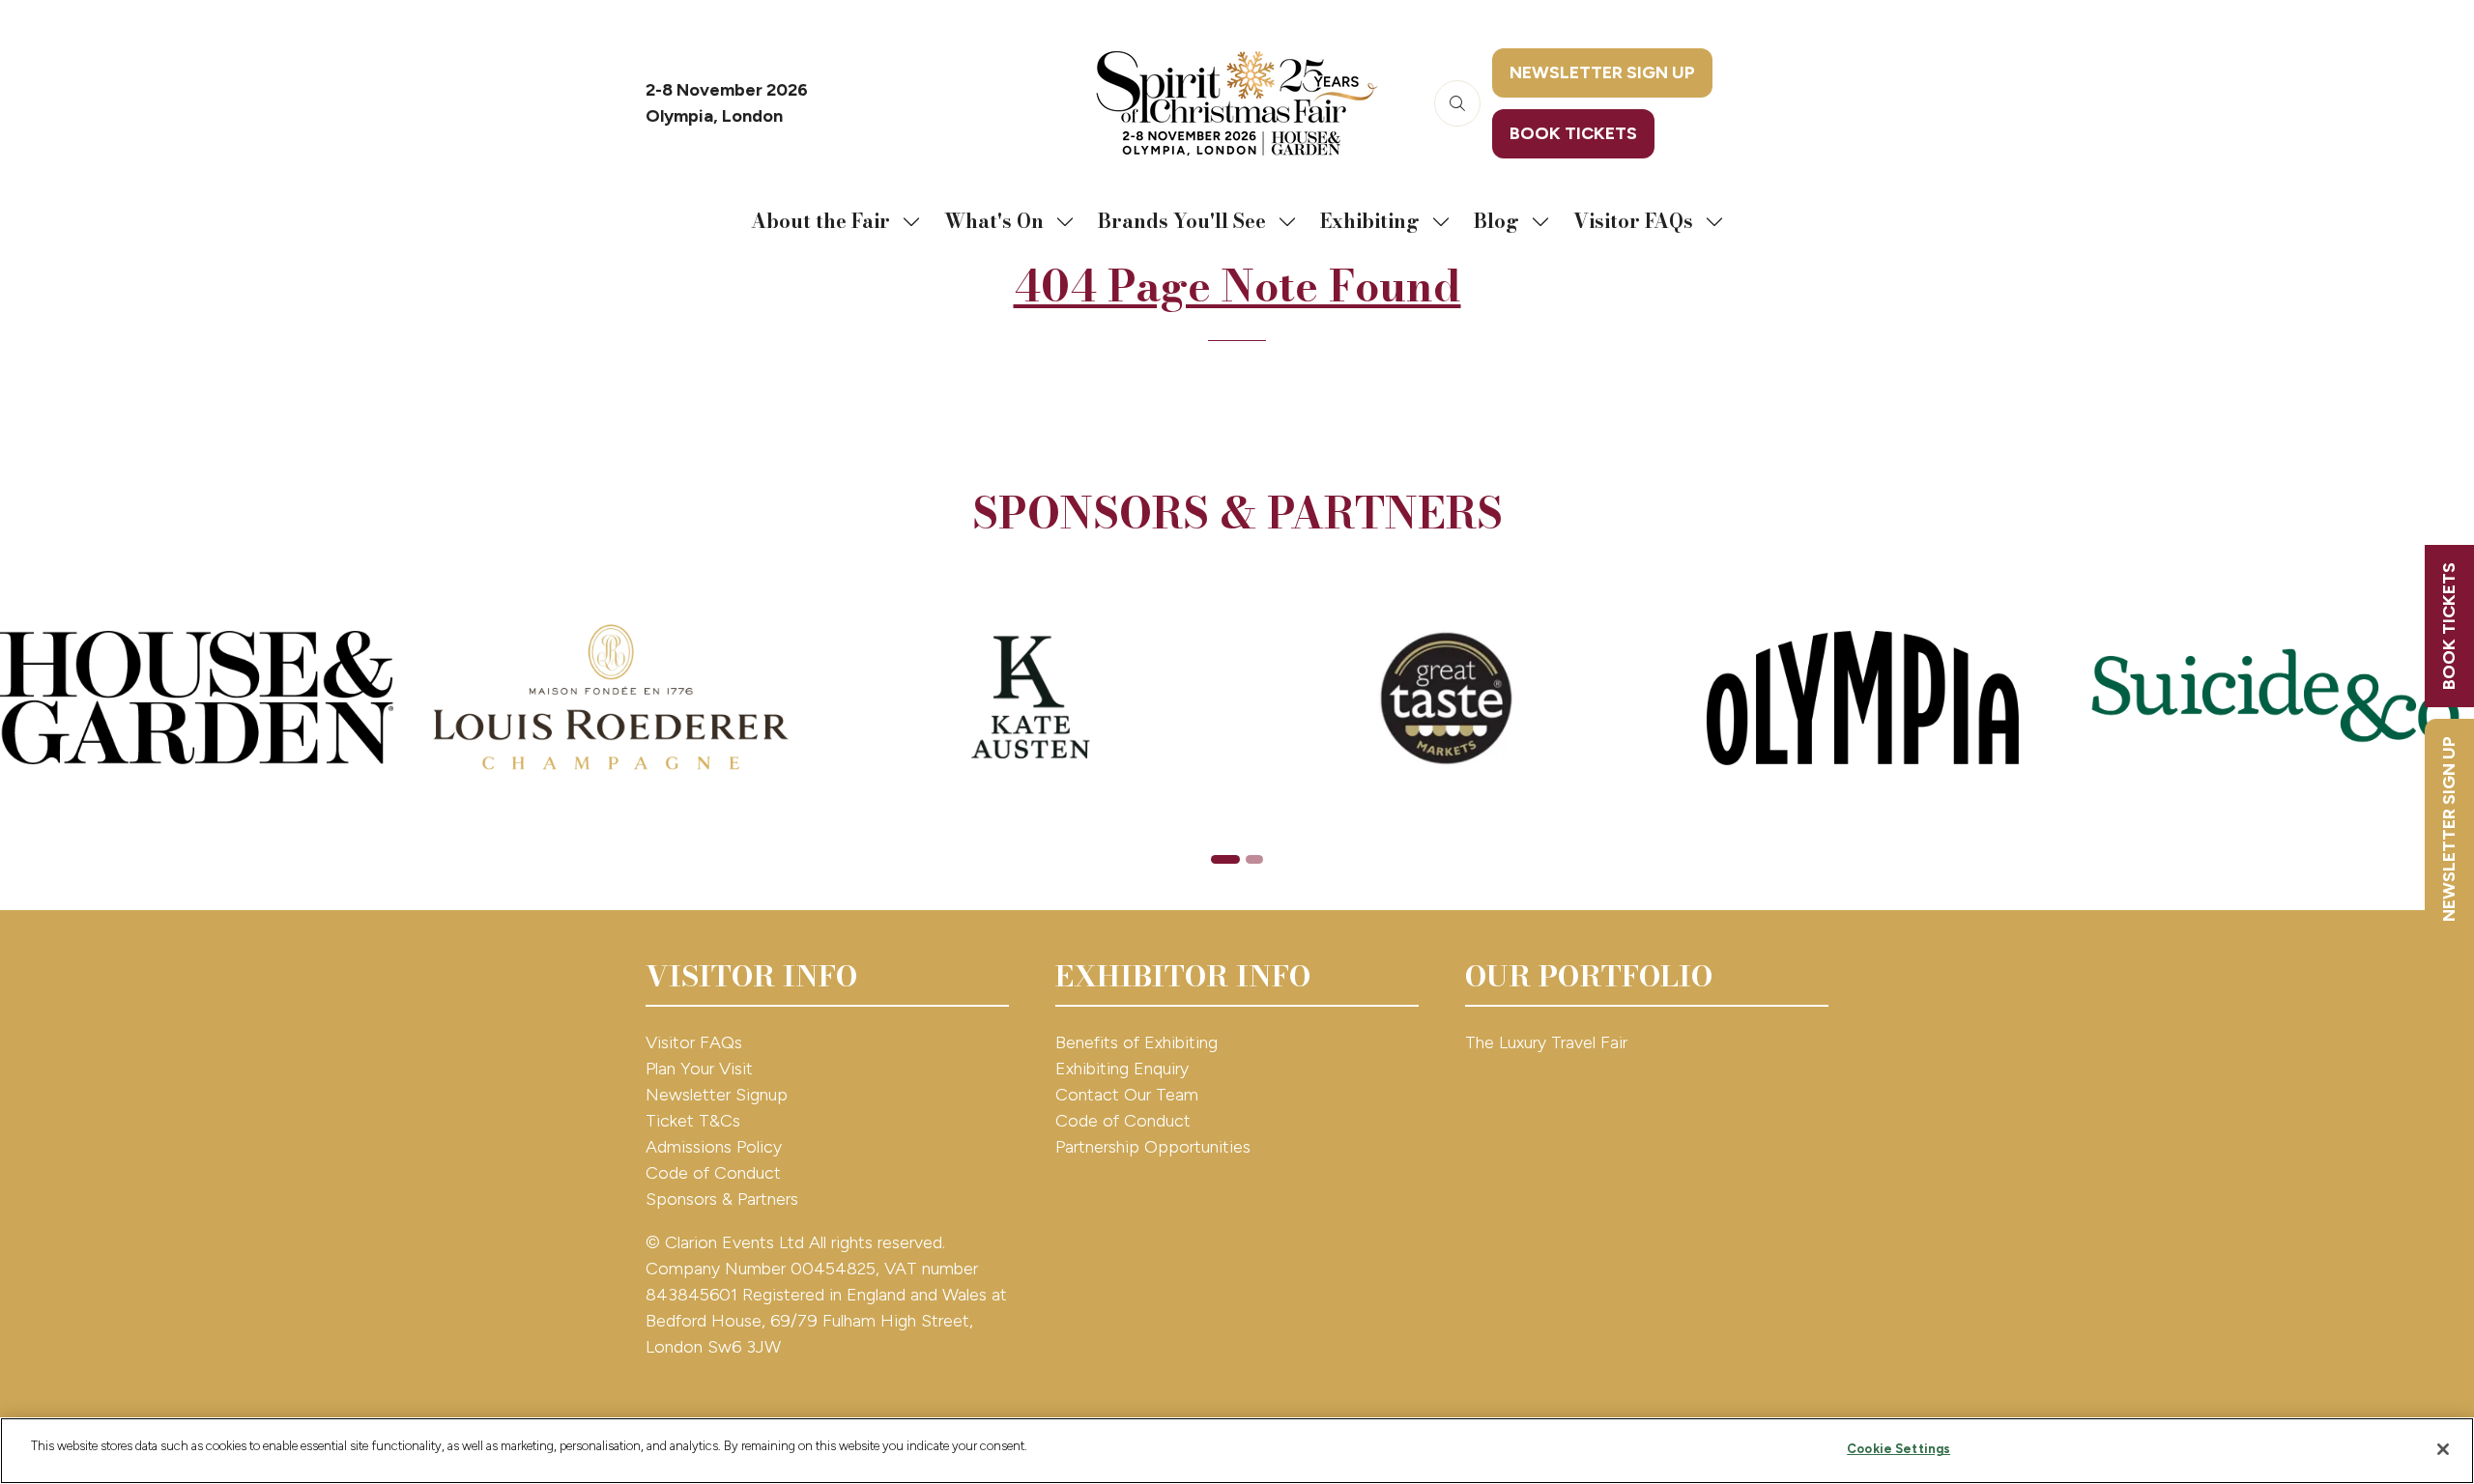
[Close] (2443, 1449)
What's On (994, 221)
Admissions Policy (714, 1147)
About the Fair (820, 221)
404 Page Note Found (1237, 286)
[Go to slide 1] (1225, 859)
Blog (1496, 221)
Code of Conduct (713, 1173)
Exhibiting (1370, 221)
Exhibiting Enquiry (1122, 1069)
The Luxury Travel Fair (1546, 1042)
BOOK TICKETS (2449, 626)
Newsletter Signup (717, 1095)
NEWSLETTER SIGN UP (2449, 829)
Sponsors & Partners (722, 1199)
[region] (1237, 1451)
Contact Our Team (1127, 1095)
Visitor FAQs (1633, 221)
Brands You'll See (1182, 221)
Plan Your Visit (699, 1069)
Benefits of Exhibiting (1136, 1042)
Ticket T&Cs (693, 1121)
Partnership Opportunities (1155, 1147)
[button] (1457, 103)
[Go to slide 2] (1254, 859)
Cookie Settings (1899, 1449)
